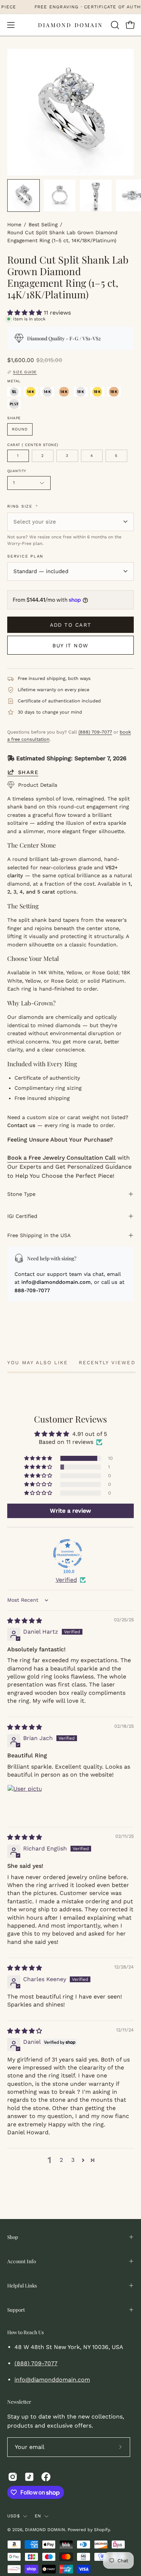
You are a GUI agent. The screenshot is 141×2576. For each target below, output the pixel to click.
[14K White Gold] (47, 392)
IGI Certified (22, 1216)
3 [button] (73, 2160)
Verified (66, 1580)
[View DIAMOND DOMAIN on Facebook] (46, 2477)
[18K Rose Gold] (114, 392)
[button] (114, 25)
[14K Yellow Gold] (31, 392)
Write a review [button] (70, 1511)
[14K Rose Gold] (64, 392)
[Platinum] (14, 404)
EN (38, 2516)
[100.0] (68, 1554)
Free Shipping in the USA (39, 1235)
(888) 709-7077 (95, 732)
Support (16, 2310)
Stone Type (21, 1194)
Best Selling (43, 224)
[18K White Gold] (81, 392)
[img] (25, 1621)
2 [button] (61, 2160)
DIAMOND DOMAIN (70, 25)
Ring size (23, 506)
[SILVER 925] (14, 392)
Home (14, 224)
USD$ (13, 2516)
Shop (13, 2237)
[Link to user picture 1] (25, 1802)
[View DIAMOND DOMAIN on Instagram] (13, 2477)
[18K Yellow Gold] (97, 392)
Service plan (25, 556)
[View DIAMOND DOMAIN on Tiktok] (29, 2477)
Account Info (22, 2261)
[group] (70, 7)
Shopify (102, 2530)
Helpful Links (22, 2285)
